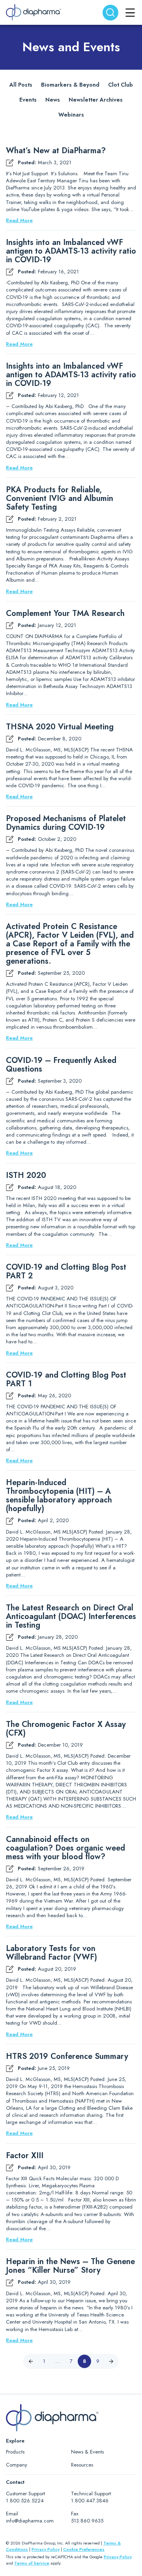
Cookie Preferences (84, 2549)
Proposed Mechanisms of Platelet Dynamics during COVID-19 (66, 823)
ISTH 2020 (26, 1176)
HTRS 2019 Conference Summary (67, 2057)
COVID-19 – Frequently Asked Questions (61, 1065)
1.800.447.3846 (90, 2501)
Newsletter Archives (96, 100)
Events (28, 100)
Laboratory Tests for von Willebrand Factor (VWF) (51, 1953)
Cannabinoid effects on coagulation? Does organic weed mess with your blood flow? (65, 1848)
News (53, 100)
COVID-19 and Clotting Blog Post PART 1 (66, 1380)
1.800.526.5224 (25, 2501)
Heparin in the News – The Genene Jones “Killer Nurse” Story (70, 2266)
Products (15, 2452)
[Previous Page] (31, 2361)
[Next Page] (111, 2361)
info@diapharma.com (30, 2521)
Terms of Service (32, 2563)
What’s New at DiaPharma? (56, 151)
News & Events (87, 2452)
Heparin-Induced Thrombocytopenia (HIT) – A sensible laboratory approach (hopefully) (59, 1496)
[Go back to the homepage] (34, 12)
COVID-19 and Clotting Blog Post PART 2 (66, 1272)
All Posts (21, 85)
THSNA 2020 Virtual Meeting (60, 727)
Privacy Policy (46, 2549)
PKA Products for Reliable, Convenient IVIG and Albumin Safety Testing (60, 499)
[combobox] (110, 13)
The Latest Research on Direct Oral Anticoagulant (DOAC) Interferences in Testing (71, 1617)
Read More (19, 221)
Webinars (71, 115)
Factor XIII (25, 2156)
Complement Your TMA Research (65, 614)
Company (17, 2465)
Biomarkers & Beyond (70, 85)
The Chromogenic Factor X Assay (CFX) (66, 1729)
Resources (82, 2465)
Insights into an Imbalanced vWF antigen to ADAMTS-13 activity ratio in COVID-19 (71, 251)
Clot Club (121, 85)
